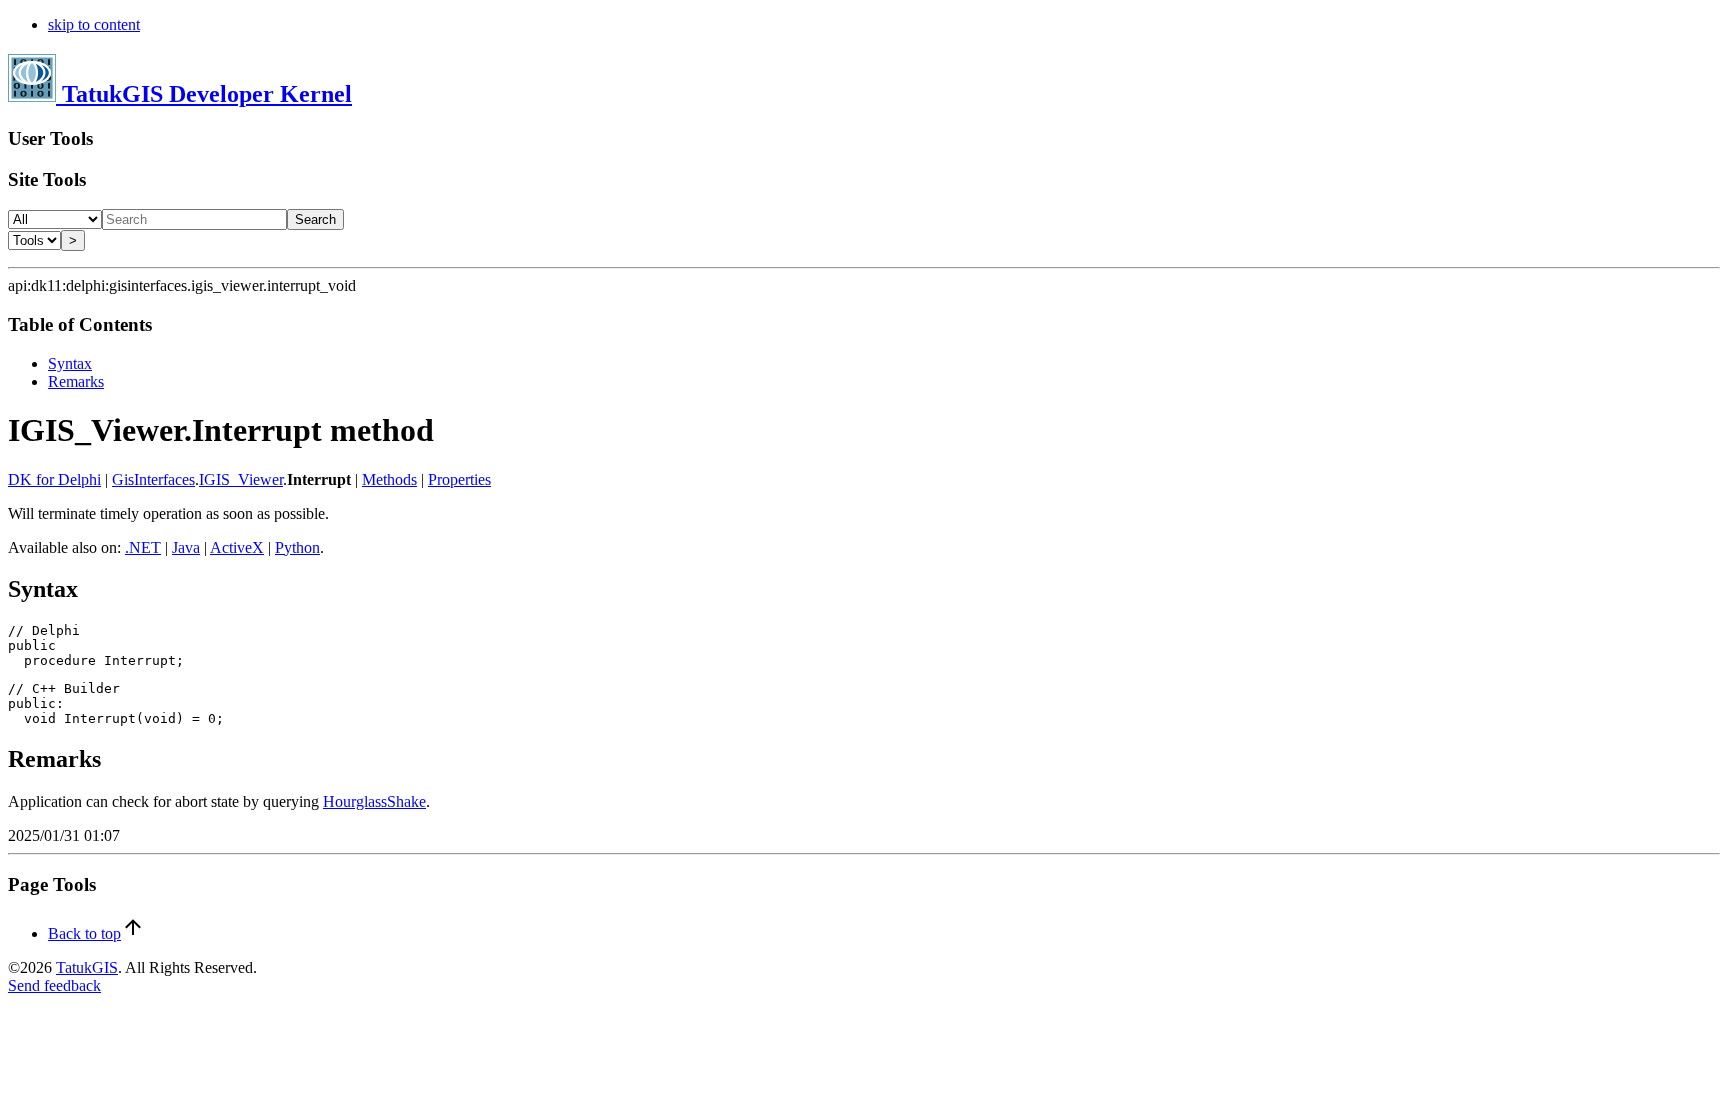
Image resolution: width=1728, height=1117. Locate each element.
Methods (389, 479)
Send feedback (54, 985)
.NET (143, 547)
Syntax (70, 363)
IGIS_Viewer (241, 479)
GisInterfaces (153, 479)
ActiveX (237, 547)
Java (186, 547)
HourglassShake (374, 801)
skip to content (94, 24)
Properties (459, 479)
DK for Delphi (54, 479)
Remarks (76, 381)
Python (297, 547)
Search (315, 219)
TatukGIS (87, 967)
